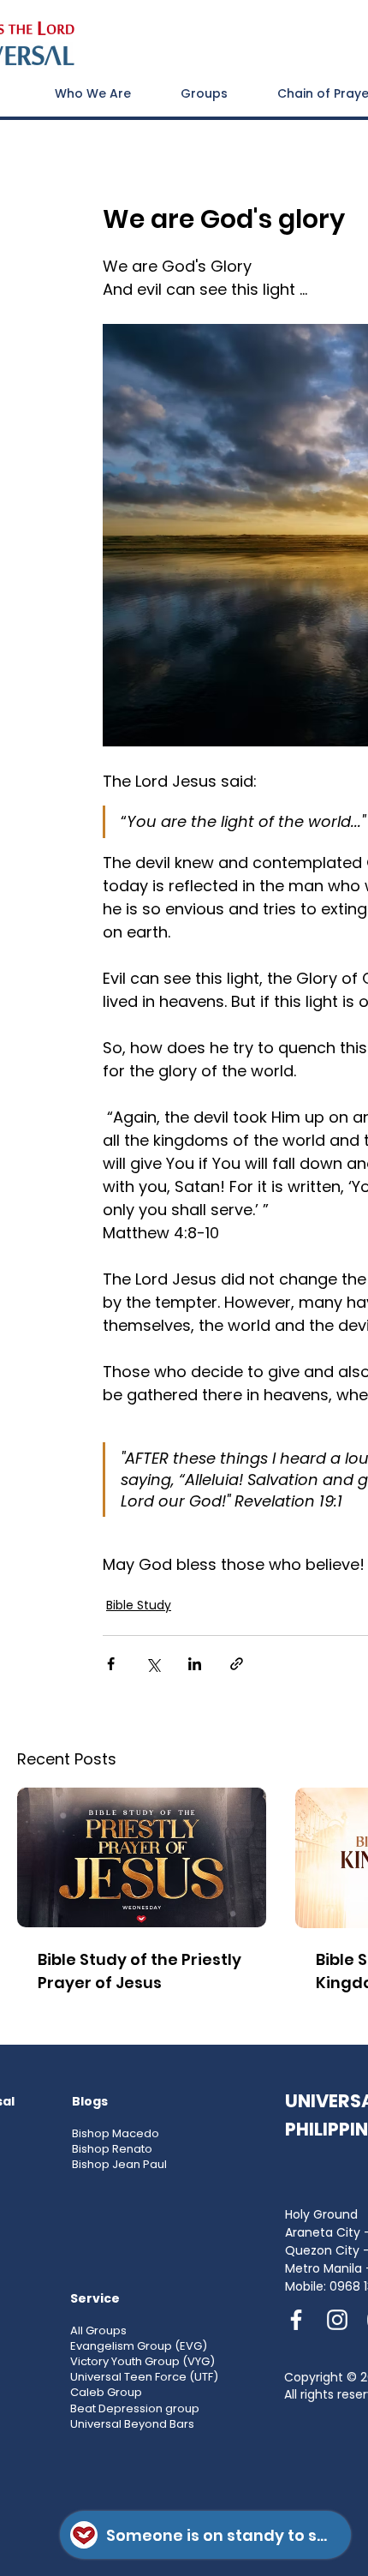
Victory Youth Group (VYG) (142, 2361)
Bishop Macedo (116, 2133)
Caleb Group (106, 2392)
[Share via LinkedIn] (195, 1664)
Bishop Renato (112, 2149)
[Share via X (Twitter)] (153, 1664)
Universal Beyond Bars (132, 2424)
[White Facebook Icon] (296, 2320)
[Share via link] (237, 1664)
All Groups (98, 2330)
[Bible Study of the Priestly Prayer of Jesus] (142, 1857)
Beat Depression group (135, 2408)
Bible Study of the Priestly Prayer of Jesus (139, 1971)
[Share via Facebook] (111, 1664)
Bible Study (139, 1605)
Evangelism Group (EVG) (139, 2346)
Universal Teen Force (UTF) (144, 2377)
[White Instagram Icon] (337, 2320)
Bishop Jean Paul (119, 2164)
